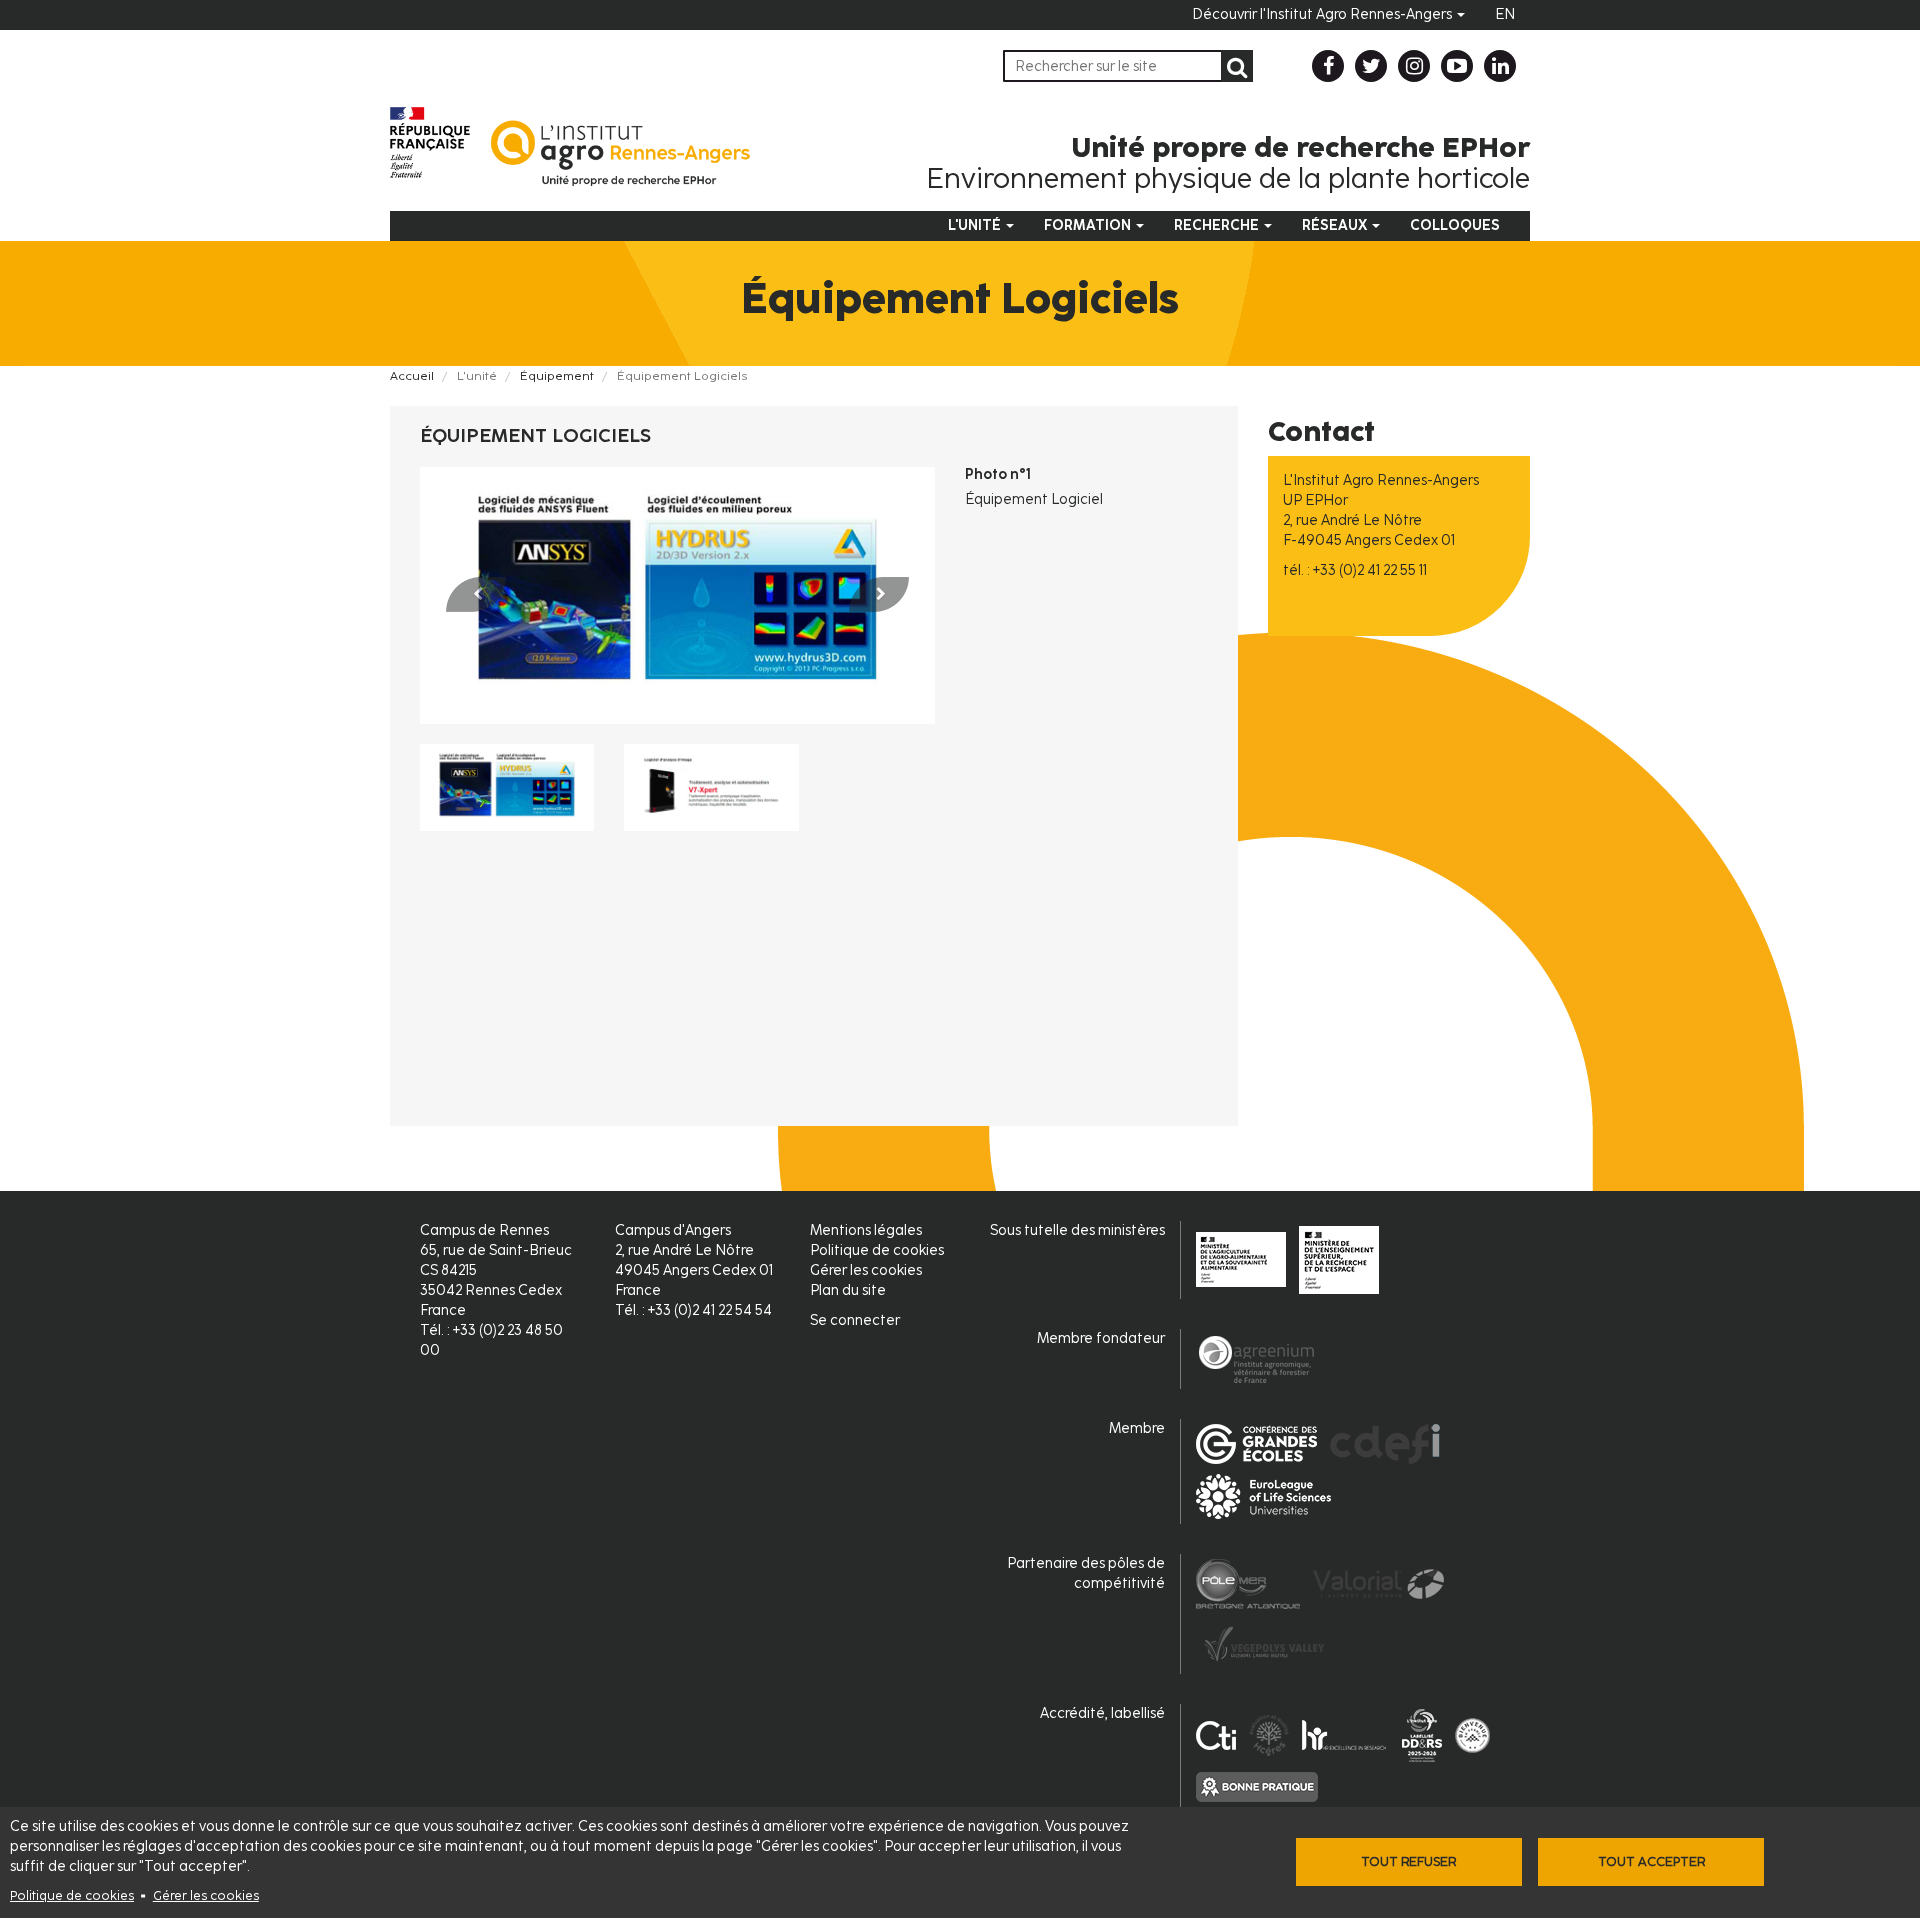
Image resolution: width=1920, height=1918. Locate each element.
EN (1505, 14)
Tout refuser (1408, 1861)
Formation (1089, 225)
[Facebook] (1328, 66)
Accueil (412, 376)
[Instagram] (1414, 66)
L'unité (976, 225)
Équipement (557, 376)
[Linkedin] (1500, 66)
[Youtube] (1457, 66)
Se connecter (855, 1320)
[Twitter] (1371, 66)
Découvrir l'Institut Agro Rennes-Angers (1323, 14)
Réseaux (1336, 225)
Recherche (1218, 225)
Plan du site (848, 1290)
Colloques (1455, 225)
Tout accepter (1651, 1861)
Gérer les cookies (206, 1895)
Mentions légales (866, 1230)
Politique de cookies (72, 1895)
